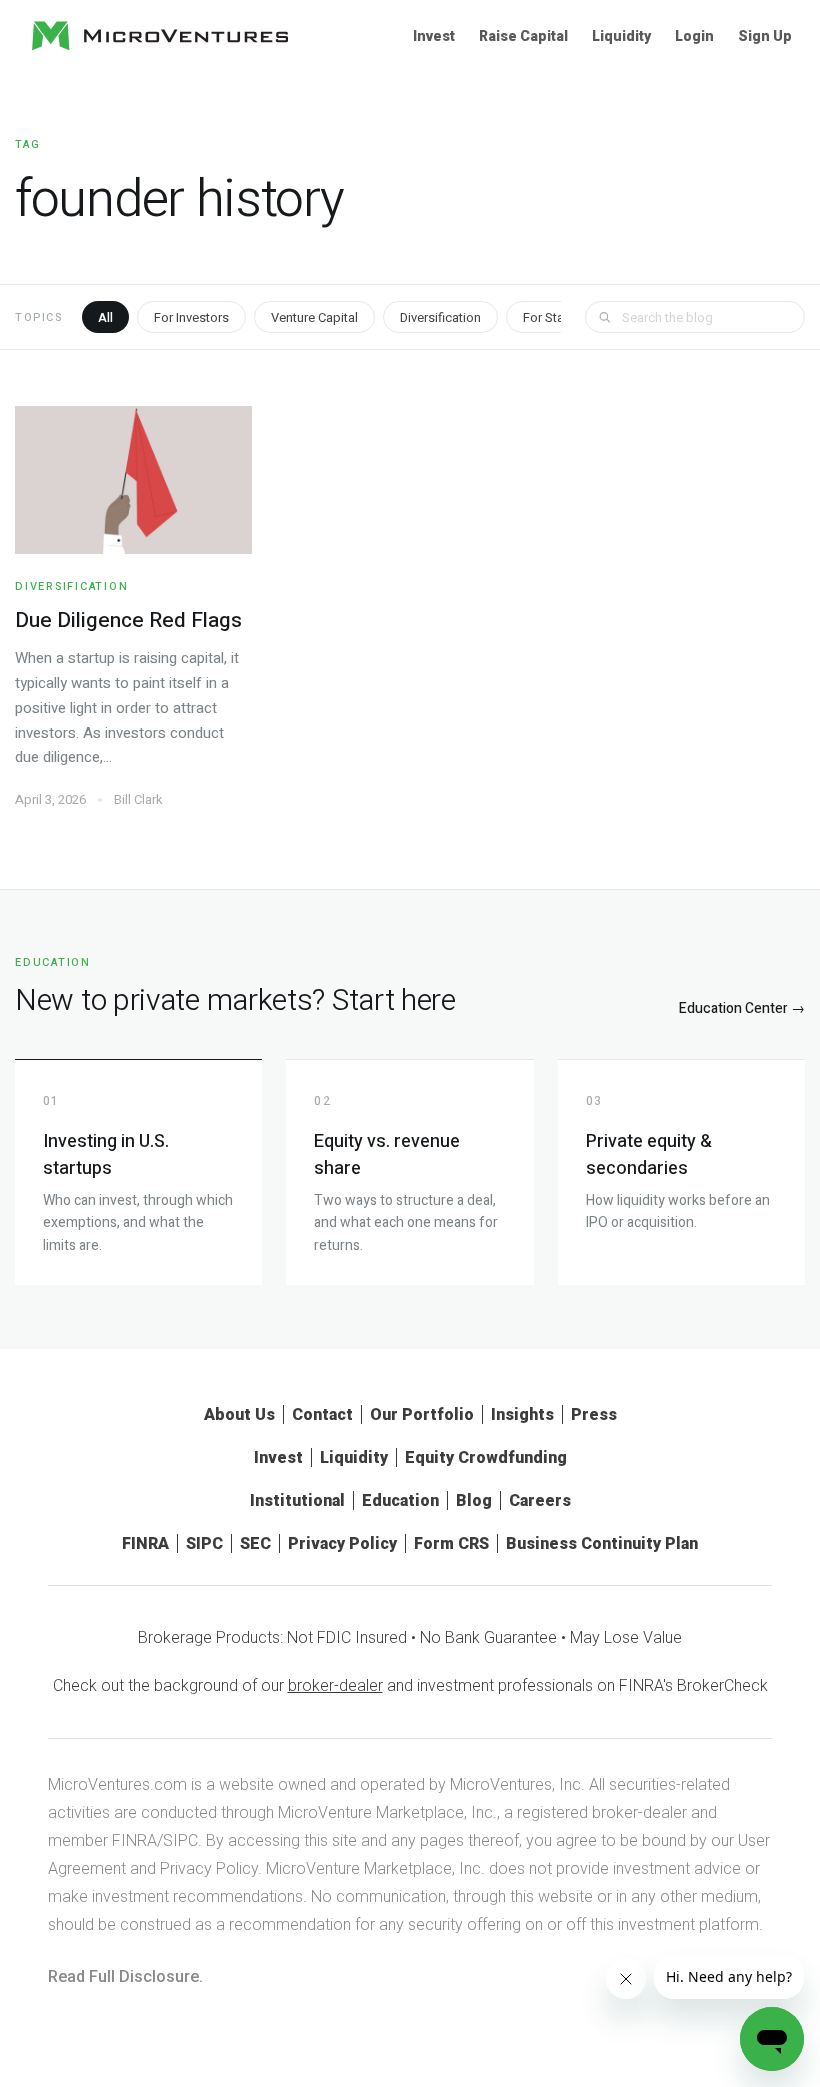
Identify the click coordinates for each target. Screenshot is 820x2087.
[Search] (604, 317)
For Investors (191, 317)
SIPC (204, 1543)
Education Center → (742, 1008)
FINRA (145, 1543)
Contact (322, 1414)
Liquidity (621, 36)
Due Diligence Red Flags (128, 620)
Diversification (440, 317)
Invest (434, 36)
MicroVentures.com (117, 1784)
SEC (255, 1543)
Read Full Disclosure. (125, 1976)
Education (400, 1500)
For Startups (558, 317)
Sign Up (765, 36)
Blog (474, 1500)
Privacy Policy (342, 1543)
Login (694, 36)
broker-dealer (335, 1685)
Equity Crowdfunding (486, 1457)
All (105, 317)
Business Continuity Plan (602, 1543)
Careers (540, 1500)
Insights (522, 1414)
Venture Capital (314, 317)
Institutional (297, 1500)
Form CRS (451, 1543)
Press (594, 1414)
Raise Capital (523, 36)
